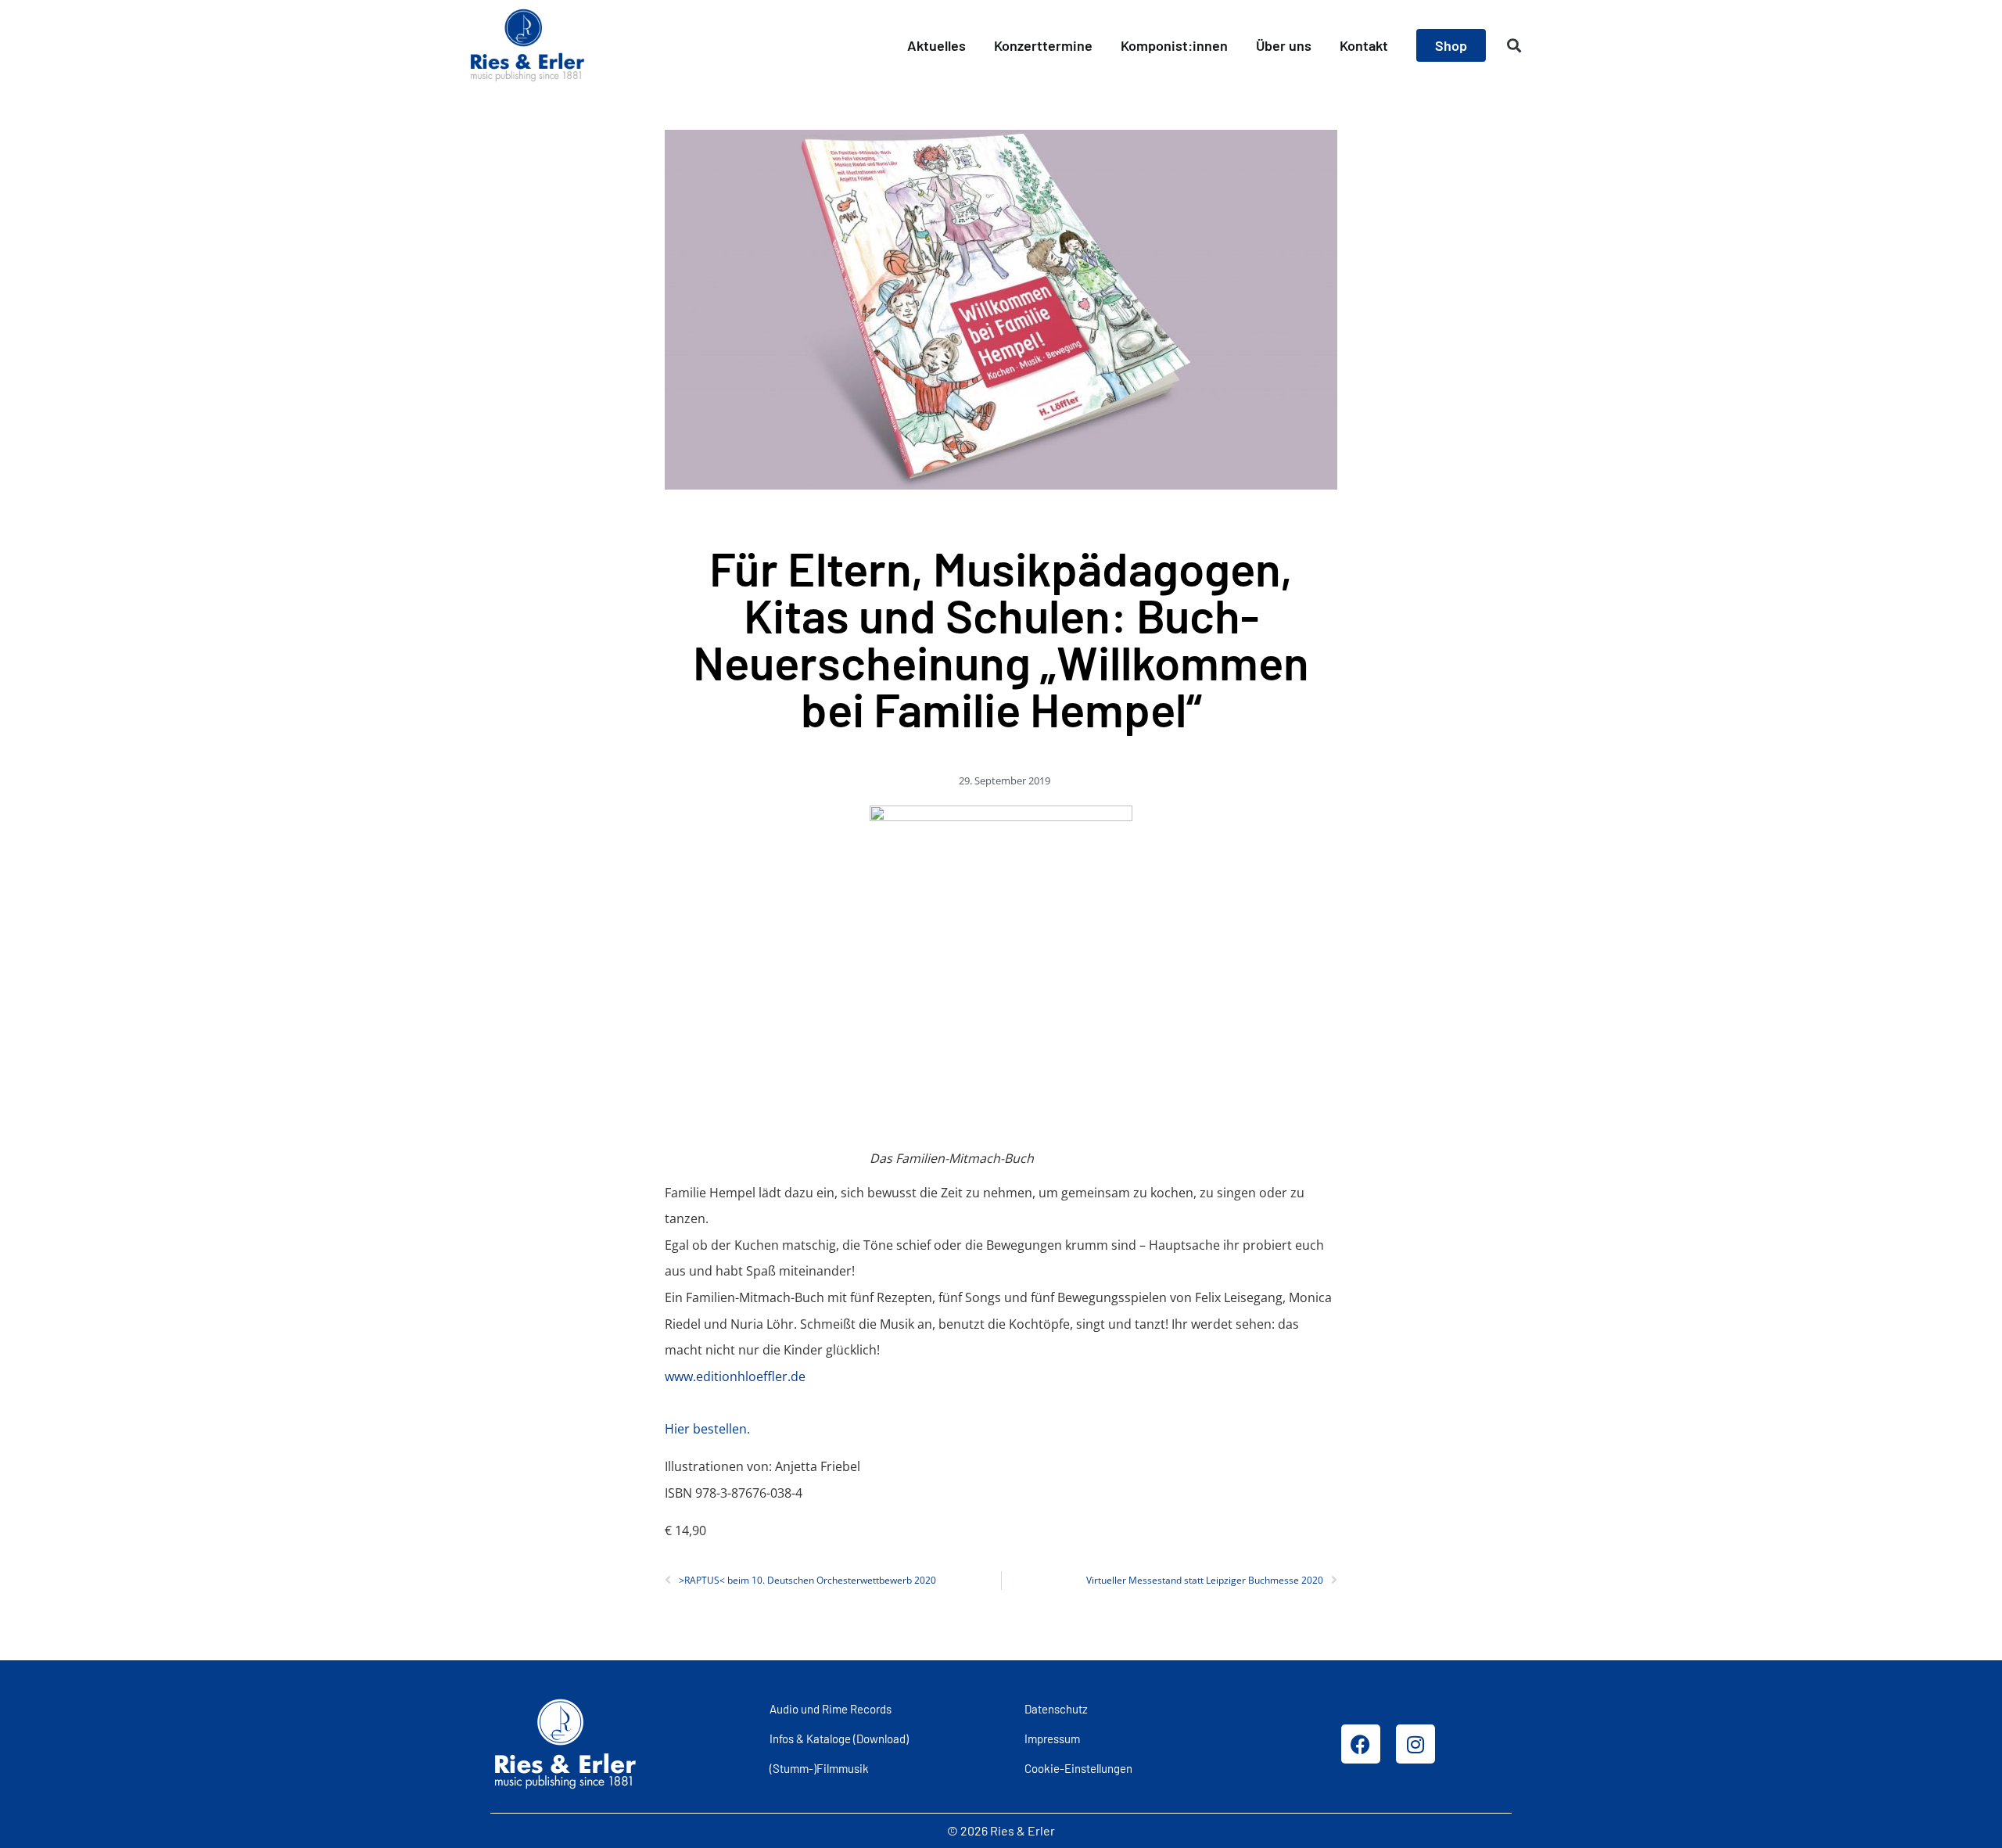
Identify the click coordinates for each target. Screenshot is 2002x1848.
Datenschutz (1056, 1709)
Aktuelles (936, 45)
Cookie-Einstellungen (1078, 1768)
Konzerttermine (1043, 45)
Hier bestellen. (707, 1429)
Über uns (1284, 45)
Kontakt (1364, 45)
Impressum (1052, 1739)
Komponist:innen (1174, 45)
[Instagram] (1415, 1744)
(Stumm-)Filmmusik (819, 1768)
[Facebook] (1361, 1744)
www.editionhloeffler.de (735, 1376)
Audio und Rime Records (831, 1709)
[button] (1514, 46)
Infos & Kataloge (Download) (839, 1739)
